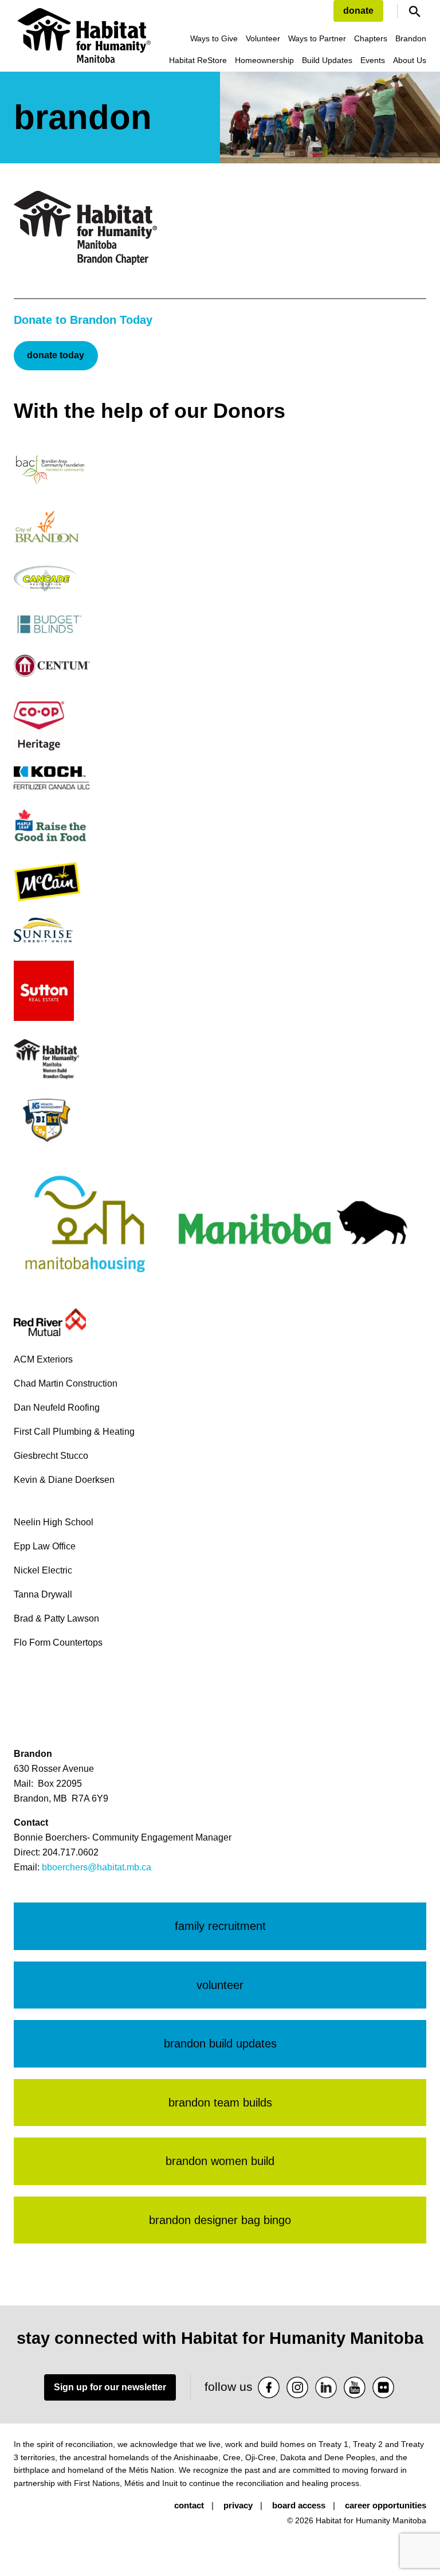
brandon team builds (220, 2103)
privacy (238, 2505)
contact (189, 2505)
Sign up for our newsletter (110, 2387)
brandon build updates (220, 2043)
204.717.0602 (70, 1852)
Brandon (411, 38)
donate (358, 11)
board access (299, 2505)
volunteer (220, 1985)
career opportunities (386, 2505)
